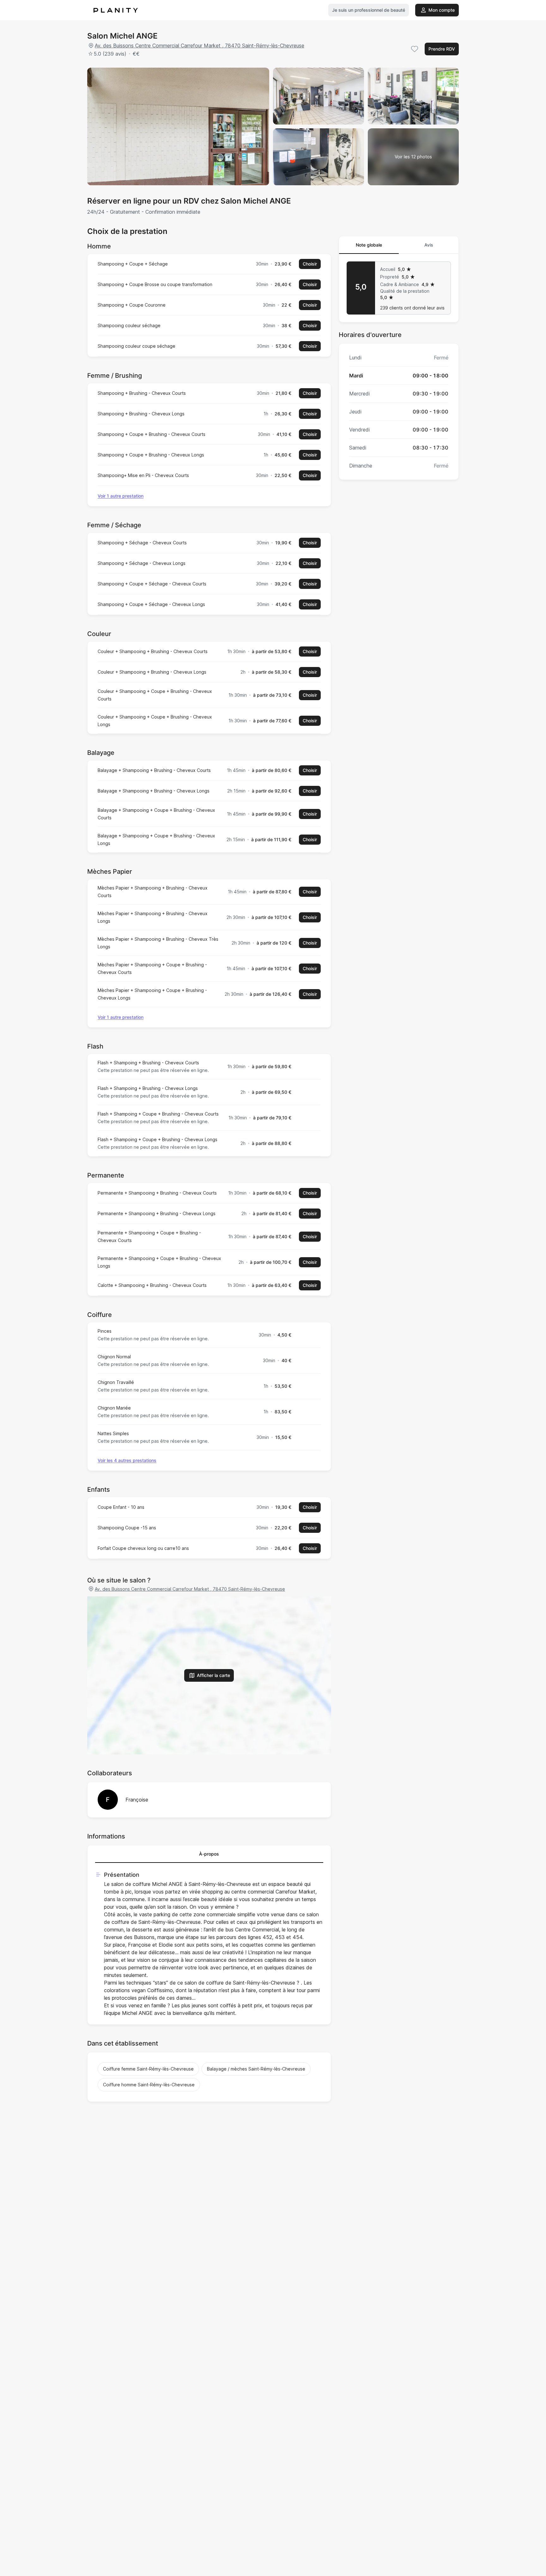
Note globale (369, 245)
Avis (429, 245)
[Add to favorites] (415, 49)
